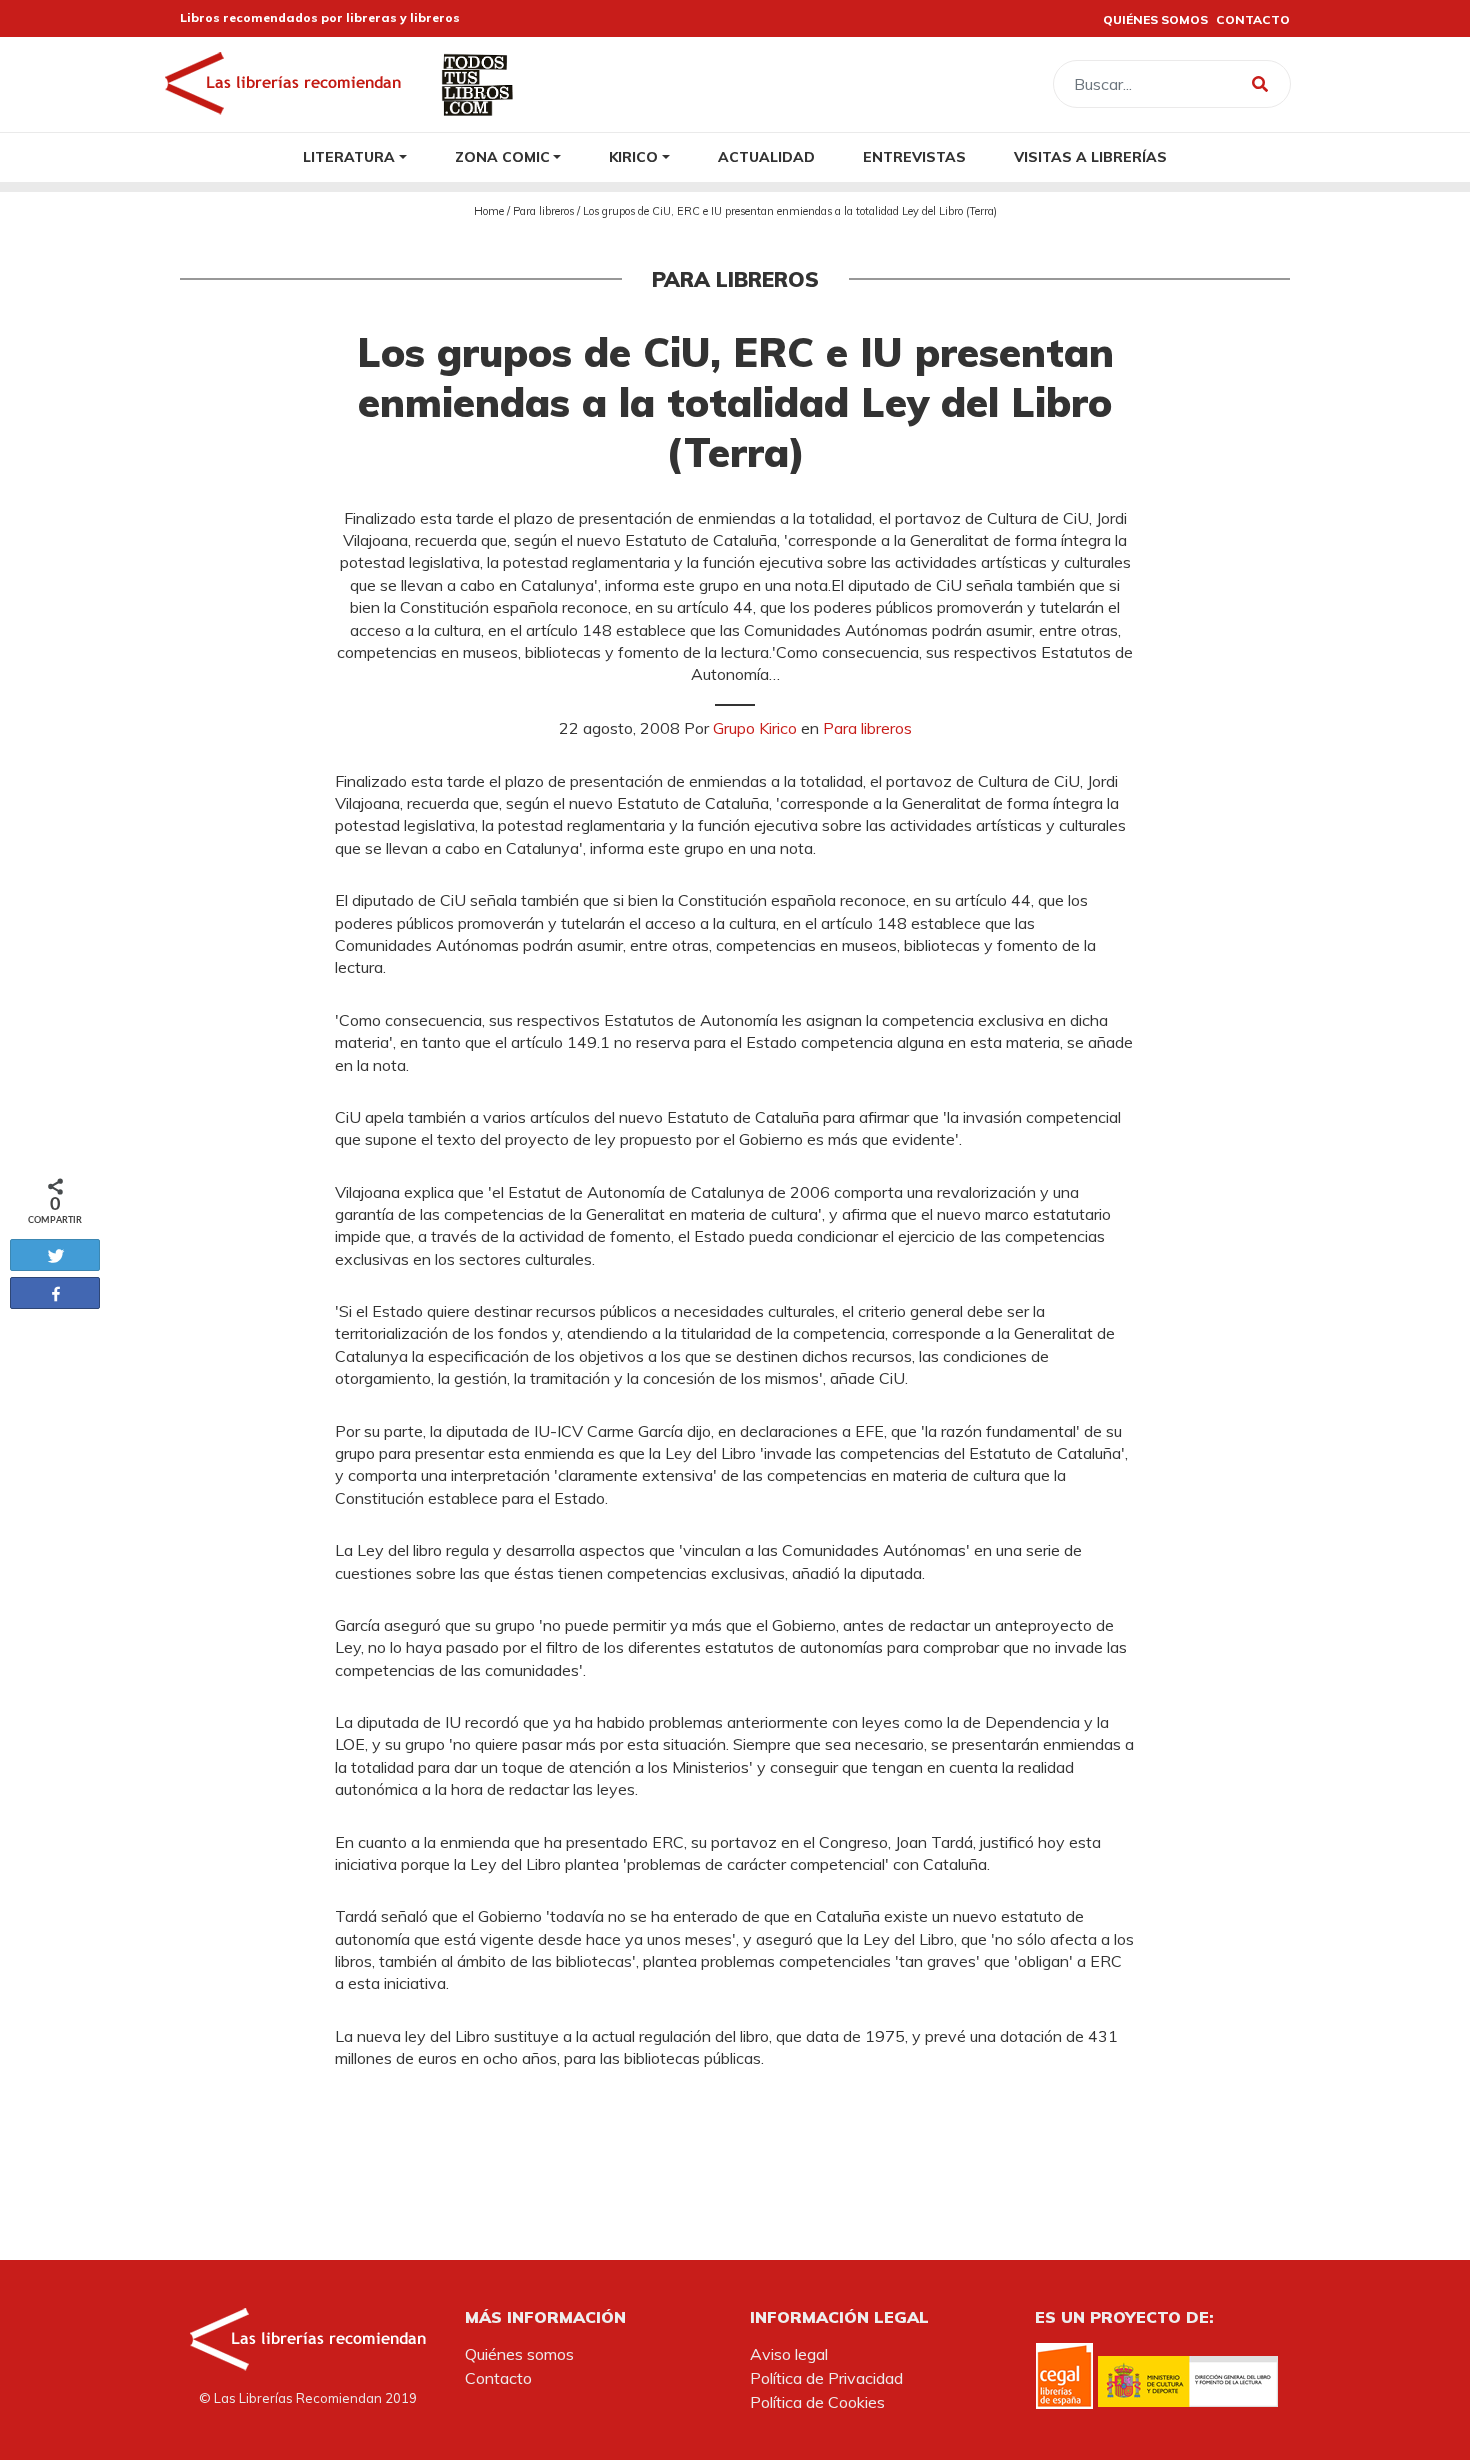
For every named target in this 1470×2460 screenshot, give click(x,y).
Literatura (349, 156)
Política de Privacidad (826, 2378)
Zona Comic (502, 156)
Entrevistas (914, 156)
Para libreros (543, 211)
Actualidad (766, 156)
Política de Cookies (817, 2402)
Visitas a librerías (1090, 156)
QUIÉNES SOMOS (1155, 19)
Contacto (498, 2378)
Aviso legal (789, 2354)
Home (489, 211)
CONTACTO (1253, 19)
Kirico (633, 156)
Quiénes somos (519, 2354)
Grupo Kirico (755, 728)
